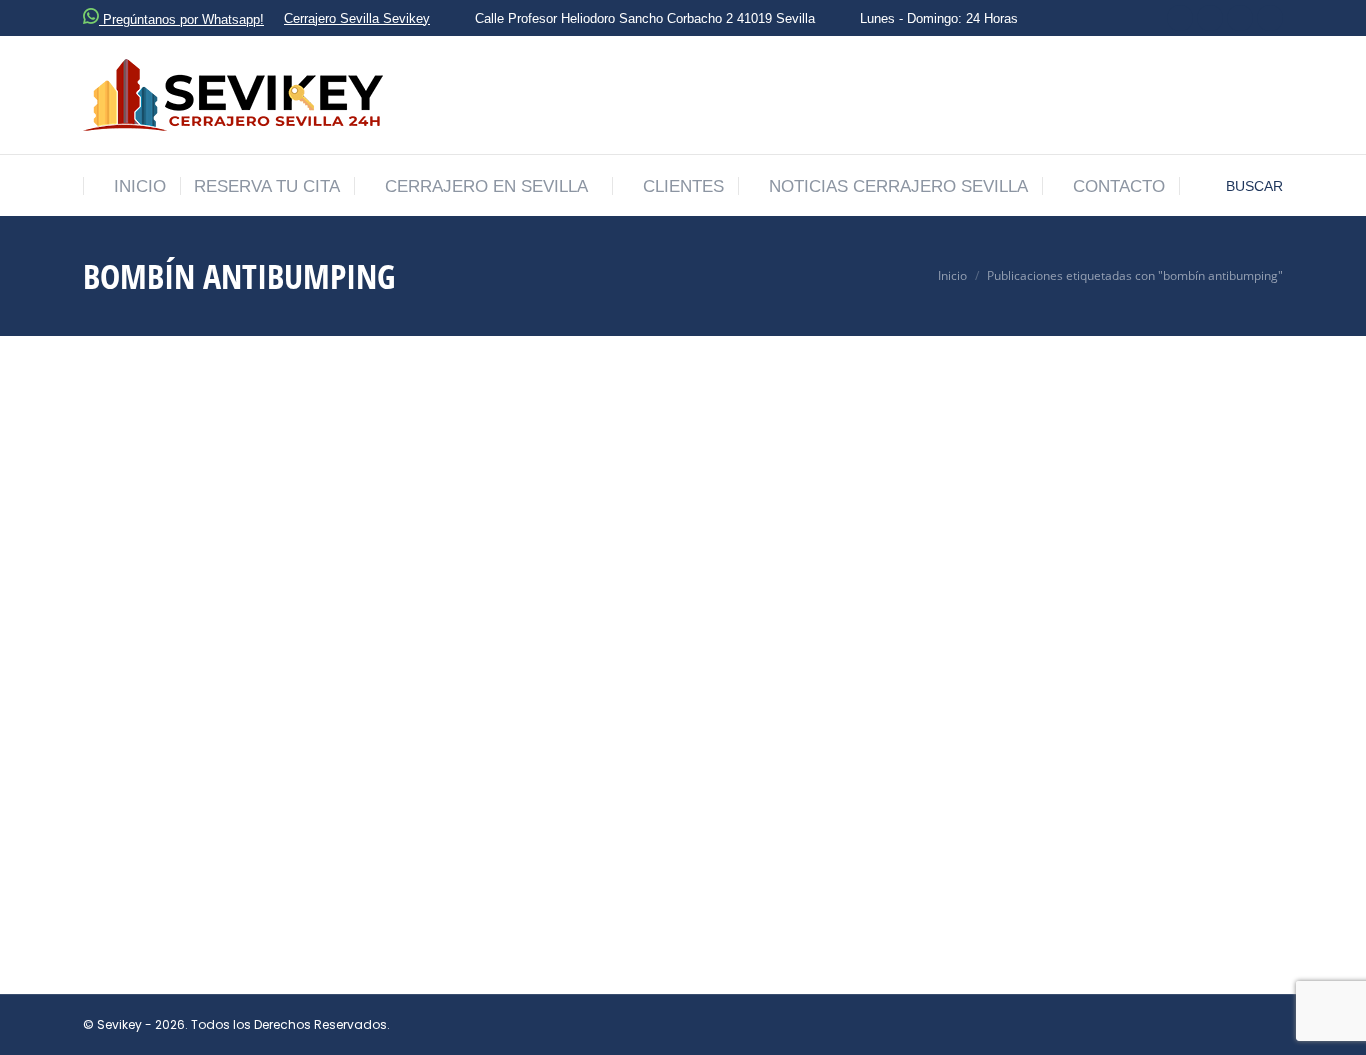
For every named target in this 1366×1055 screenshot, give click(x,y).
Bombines (139, 837)
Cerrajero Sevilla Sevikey (357, 18)
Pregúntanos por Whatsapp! (181, 19)
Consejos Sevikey (228, 837)
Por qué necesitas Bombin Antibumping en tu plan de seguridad (465, 805)
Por (327, 837)
